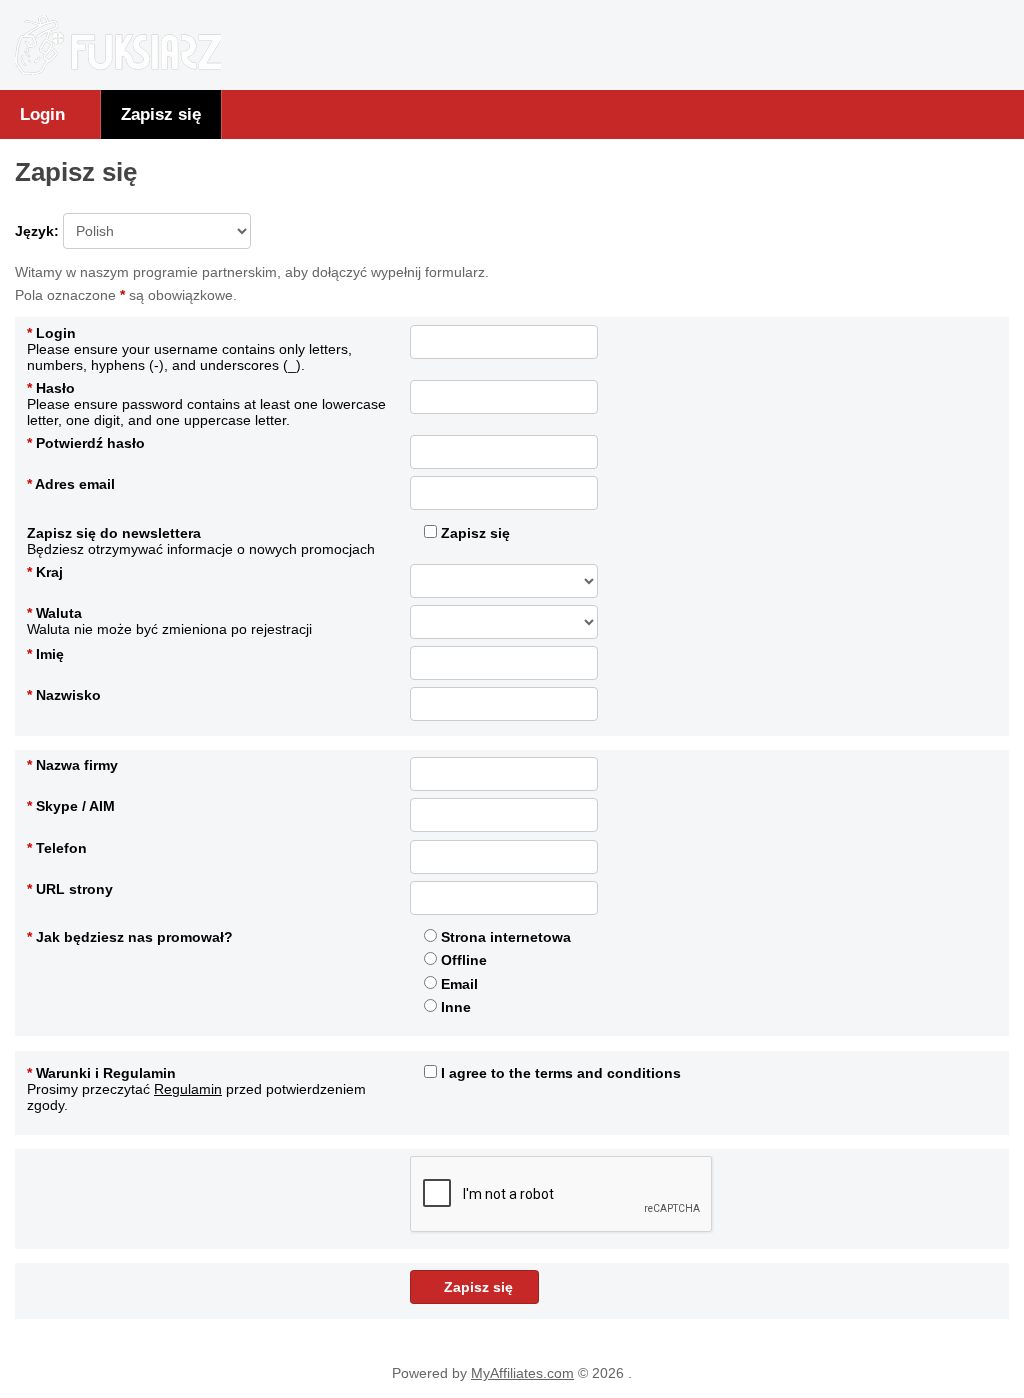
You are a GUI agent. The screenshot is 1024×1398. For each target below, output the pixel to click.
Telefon (57, 848)
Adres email (71, 484)
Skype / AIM (71, 806)
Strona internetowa (504, 937)
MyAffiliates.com (522, 1373)
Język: (39, 231)
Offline (462, 960)
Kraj (45, 572)
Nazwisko (64, 695)
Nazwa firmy (72, 765)
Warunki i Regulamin (101, 1073)
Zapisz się (161, 114)
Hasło (51, 388)
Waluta (54, 613)
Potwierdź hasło (86, 443)
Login (42, 114)
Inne (454, 1007)
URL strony (70, 889)
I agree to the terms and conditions (559, 1073)
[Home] (118, 70)
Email (457, 984)
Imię (45, 654)
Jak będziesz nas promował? (130, 937)
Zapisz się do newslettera (114, 533)
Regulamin (188, 1089)
